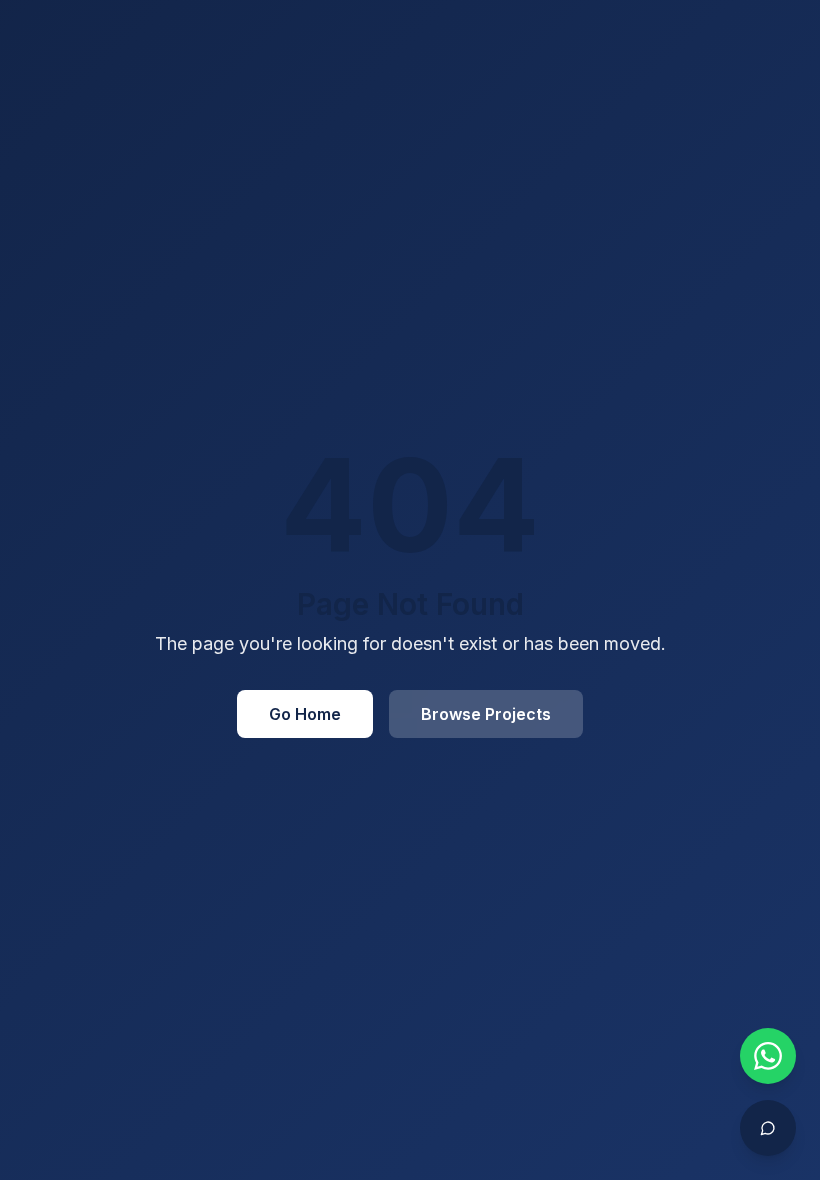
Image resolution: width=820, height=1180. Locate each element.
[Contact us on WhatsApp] (768, 1056)
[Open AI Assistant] (768, 1128)
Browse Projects (486, 714)
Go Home (305, 714)
